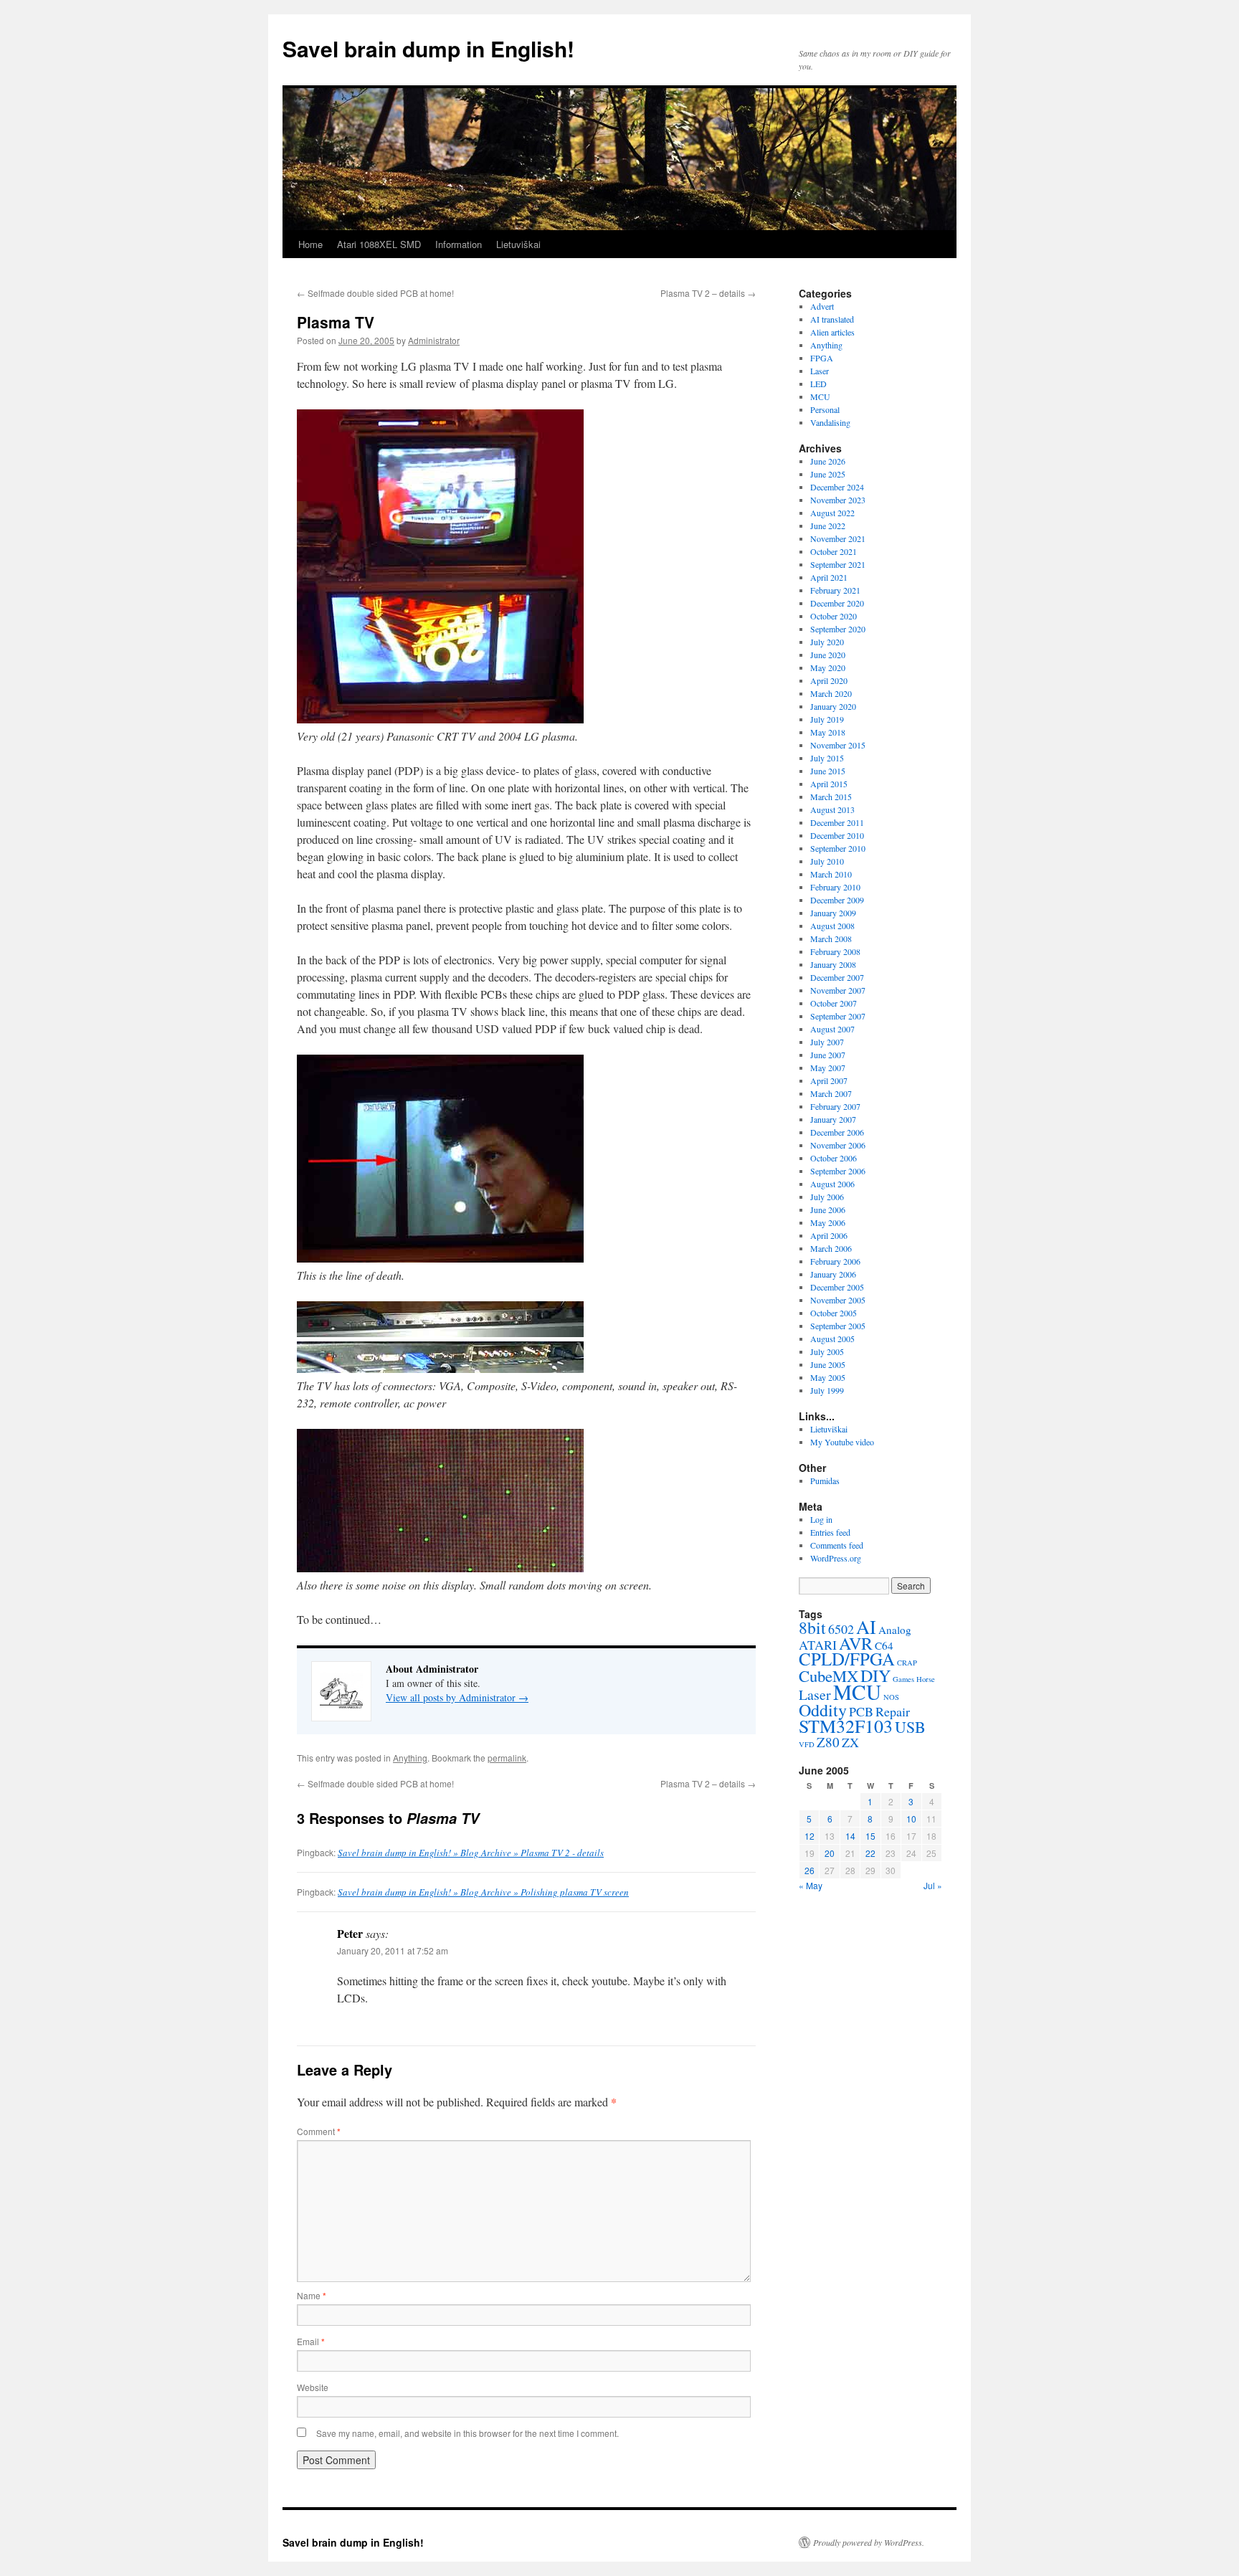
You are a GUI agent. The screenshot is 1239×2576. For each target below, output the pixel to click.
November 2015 (838, 745)
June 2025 (828, 474)
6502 (841, 1629)
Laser (820, 371)
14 (850, 1836)
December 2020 (837, 603)
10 (911, 1819)
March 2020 (831, 693)
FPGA (822, 358)
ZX (850, 1742)
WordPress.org (836, 1558)
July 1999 (827, 1390)
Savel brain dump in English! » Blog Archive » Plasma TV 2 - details (471, 1853)
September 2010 (838, 848)
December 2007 (837, 977)
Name (312, 2295)
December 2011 (837, 822)
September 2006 (838, 1171)
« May (811, 1885)
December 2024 (837, 487)
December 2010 (837, 835)
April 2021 (829, 577)
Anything (410, 1758)
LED (818, 384)
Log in (821, 1519)
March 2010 (831, 874)
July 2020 (827, 642)
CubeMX (829, 1676)
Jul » (933, 1885)
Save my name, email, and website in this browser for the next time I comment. (467, 2433)
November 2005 (838, 1300)
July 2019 (827, 719)
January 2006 (833, 1274)
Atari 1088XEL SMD (379, 244)
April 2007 (829, 1080)
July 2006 (827, 1197)
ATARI (818, 1645)
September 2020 (838, 629)
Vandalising (830, 422)
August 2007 (832, 1029)
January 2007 (833, 1119)
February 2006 (835, 1261)
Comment (319, 2131)
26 (810, 1870)
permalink (507, 1758)
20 (830, 1853)
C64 (884, 1645)
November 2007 (838, 990)
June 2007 (828, 1055)
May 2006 (828, 1222)
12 (810, 1836)
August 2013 (832, 809)
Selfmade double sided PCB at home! (375, 293)
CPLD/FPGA (847, 1659)
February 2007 (835, 1106)
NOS (891, 1697)
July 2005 (827, 1351)
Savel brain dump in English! (428, 48)
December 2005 (837, 1287)
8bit (812, 1627)
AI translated (832, 319)
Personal (825, 409)
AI (866, 1626)
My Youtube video (842, 1442)
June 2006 (828, 1209)
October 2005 (834, 1313)
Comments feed (837, 1545)
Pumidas (825, 1481)
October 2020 (834, 616)
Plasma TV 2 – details (708, 293)
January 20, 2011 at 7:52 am (393, 1950)
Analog (895, 1630)
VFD (807, 1744)
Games (903, 1679)
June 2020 (828, 655)
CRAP (907, 1663)
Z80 (828, 1742)
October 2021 (834, 551)
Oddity (823, 1710)
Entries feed (830, 1532)
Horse (926, 1679)
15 (870, 1836)
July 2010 (827, 861)
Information (459, 244)
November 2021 (838, 538)
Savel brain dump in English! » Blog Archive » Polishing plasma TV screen (483, 1892)
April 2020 (829, 680)
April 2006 (829, 1235)
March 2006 (831, 1248)
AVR (856, 1643)
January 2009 (833, 913)
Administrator (434, 340)
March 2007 (831, 1093)
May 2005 (828, 1377)
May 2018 (828, 732)
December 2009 (837, 900)
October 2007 (834, 1003)
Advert (822, 306)
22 (870, 1853)
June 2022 (828, 526)
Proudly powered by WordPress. (869, 2542)
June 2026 (828, 461)
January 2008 (833, 964)
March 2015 (831, 797)
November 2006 (838, 1145)
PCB (861, 1711)
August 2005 (832, 1339)
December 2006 (837, 1132)
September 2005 (838, 1326)
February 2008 (835, 951)
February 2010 (835, 887)
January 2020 (833, 706)
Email (311, 2341)
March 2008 (831, 938)
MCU (820, 396)
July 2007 (827, 1042)
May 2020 (828, 667)
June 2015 (828, 771)
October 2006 (834, 1158)
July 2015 (827, 758)
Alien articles (832, 332)
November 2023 (838, 500)
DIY (875, 1676)
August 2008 (832, 926)
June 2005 (828, 1364)
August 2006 (832, 1184)
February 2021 (835, 590)
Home (310, 244)
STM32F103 (846, 1726)
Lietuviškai (518, 244)
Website (313, 2387)
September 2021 (838, 564)
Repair (893, 1711)
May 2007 (828, 1068)
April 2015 (829, 784)
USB (910, 1727)
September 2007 (838, 1016)
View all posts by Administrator (457, 1697)
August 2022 (832, 513)
